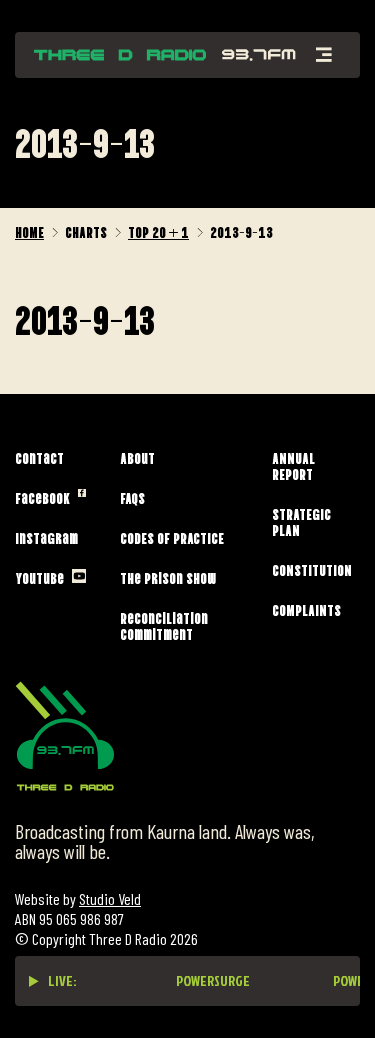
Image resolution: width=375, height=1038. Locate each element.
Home (29, 231)
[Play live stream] (34, 981)
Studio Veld (110, 898)
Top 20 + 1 (158, 231)
